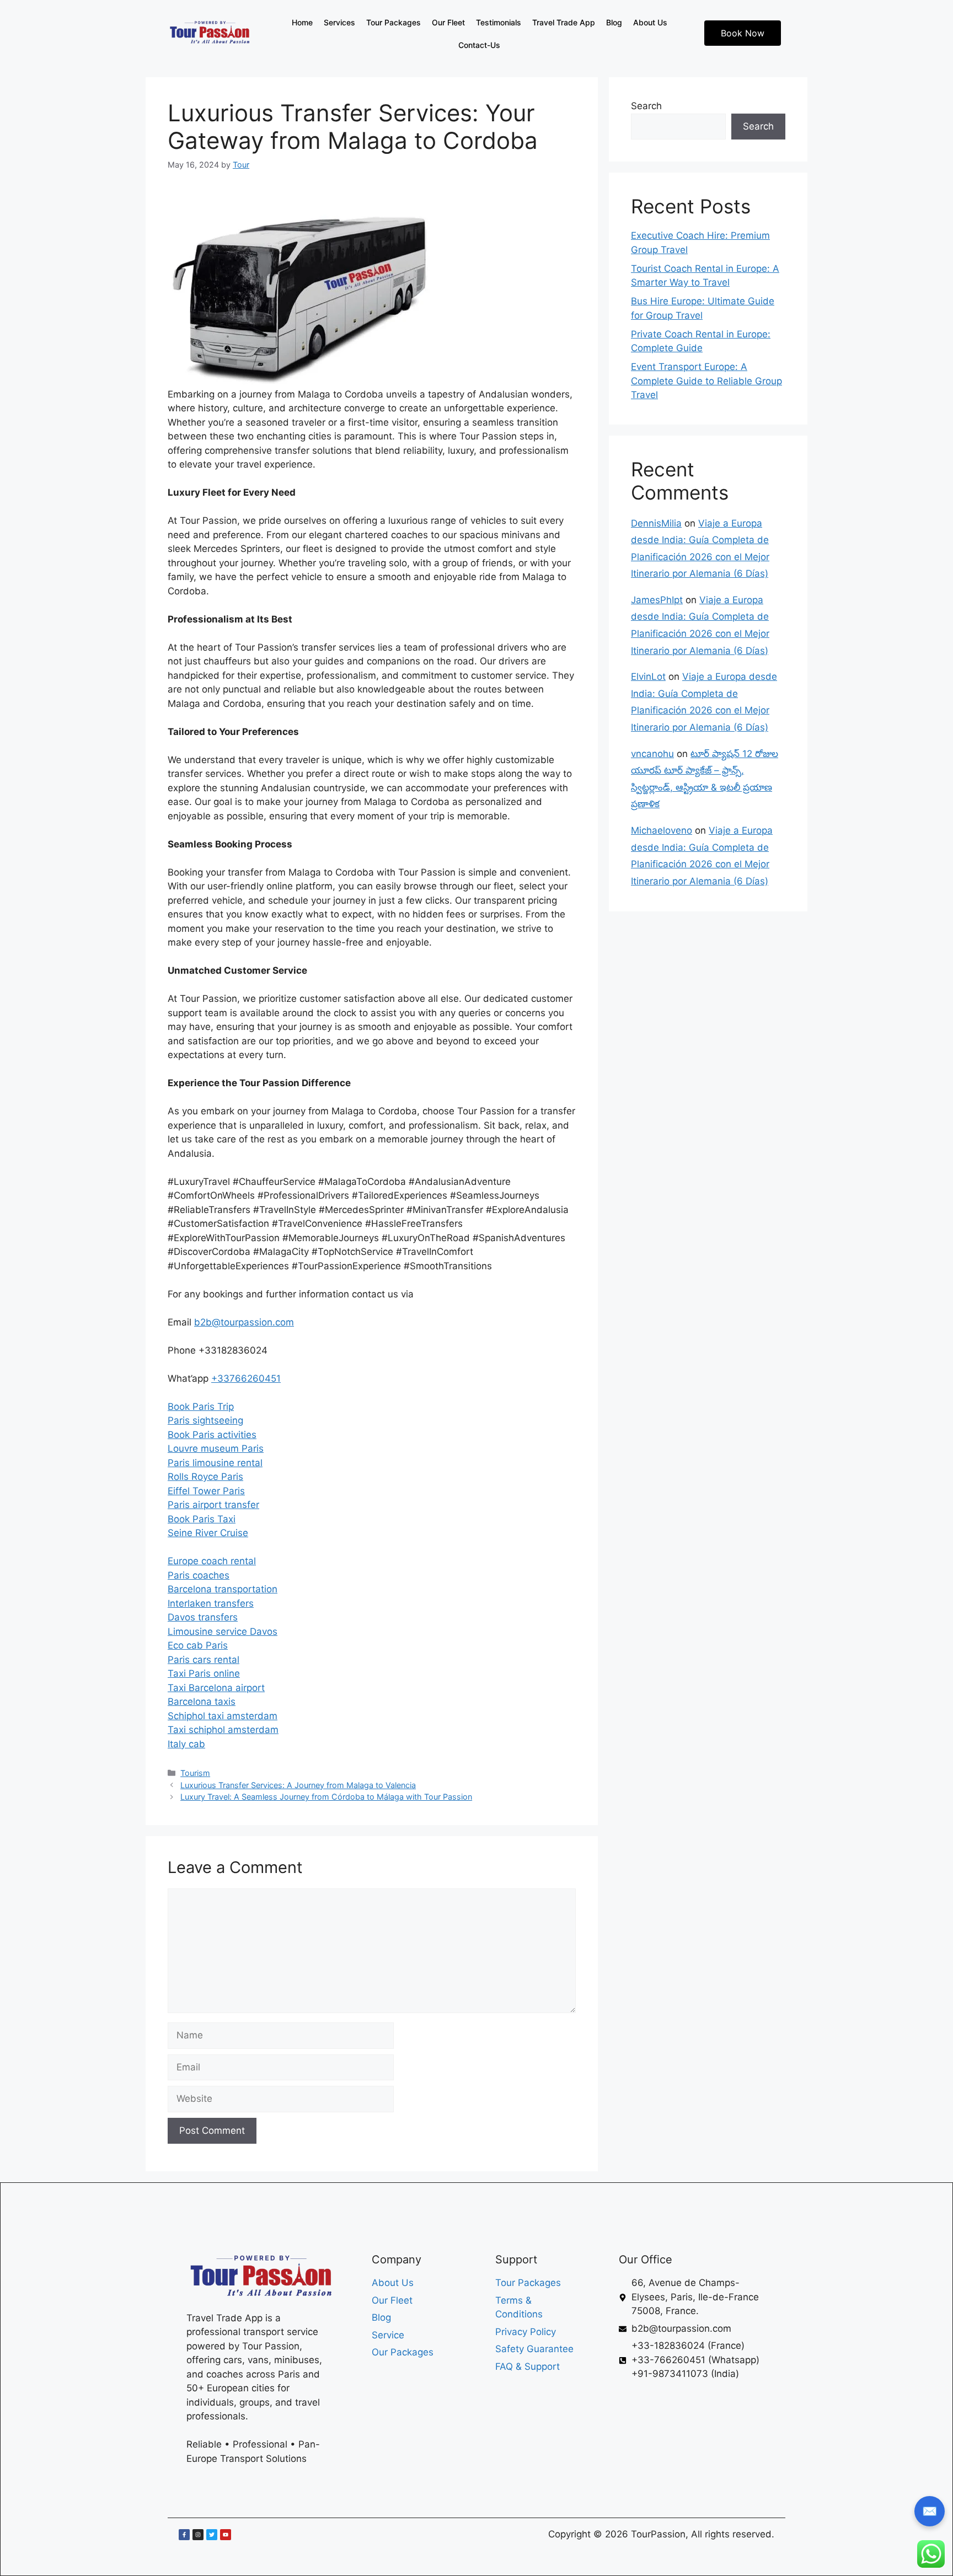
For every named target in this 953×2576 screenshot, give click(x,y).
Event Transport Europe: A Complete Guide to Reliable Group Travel (706, 381)
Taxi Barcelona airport (216, 1688)
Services (339, 22)
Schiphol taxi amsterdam (223, 1716)
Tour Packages (393, 22)
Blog (614, 22)
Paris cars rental (204, 1660)
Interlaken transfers (211, 1603)
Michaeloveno (662, 830)
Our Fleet (448, 22)
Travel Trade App (564, 22)
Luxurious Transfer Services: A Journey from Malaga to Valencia (298, 1785)
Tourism (195, 1773)
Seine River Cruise (208, 1533)
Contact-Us (479, 45)
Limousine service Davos (223, 1632)
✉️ (930, 2511)
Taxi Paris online (204, 1673)
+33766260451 (246, 1378)
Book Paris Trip (201, 1407)
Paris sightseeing (205, 1420)
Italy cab (186, 1744)
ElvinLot (648, 677)
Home (302, 22)
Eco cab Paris (198, 1645)
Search (646, 106)
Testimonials (499, 22)
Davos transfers (203, 1617)
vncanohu (652, 754)
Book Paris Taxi (202, 1519)
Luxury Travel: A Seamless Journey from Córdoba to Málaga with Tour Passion (326, 1797)
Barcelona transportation (223, 1589)
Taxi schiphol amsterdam (223, 1730)
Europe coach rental (212, 1561)
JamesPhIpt (657, 600)
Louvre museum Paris (216, 1448)
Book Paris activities (212, 1435)
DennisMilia (656, 523)
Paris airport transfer (213, 1505)
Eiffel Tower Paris (206, 1491)
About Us (650, 22)
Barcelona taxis (202, 1702)
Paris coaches (199, 1575)
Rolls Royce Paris (205, 1477)
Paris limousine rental (215, 1463)
